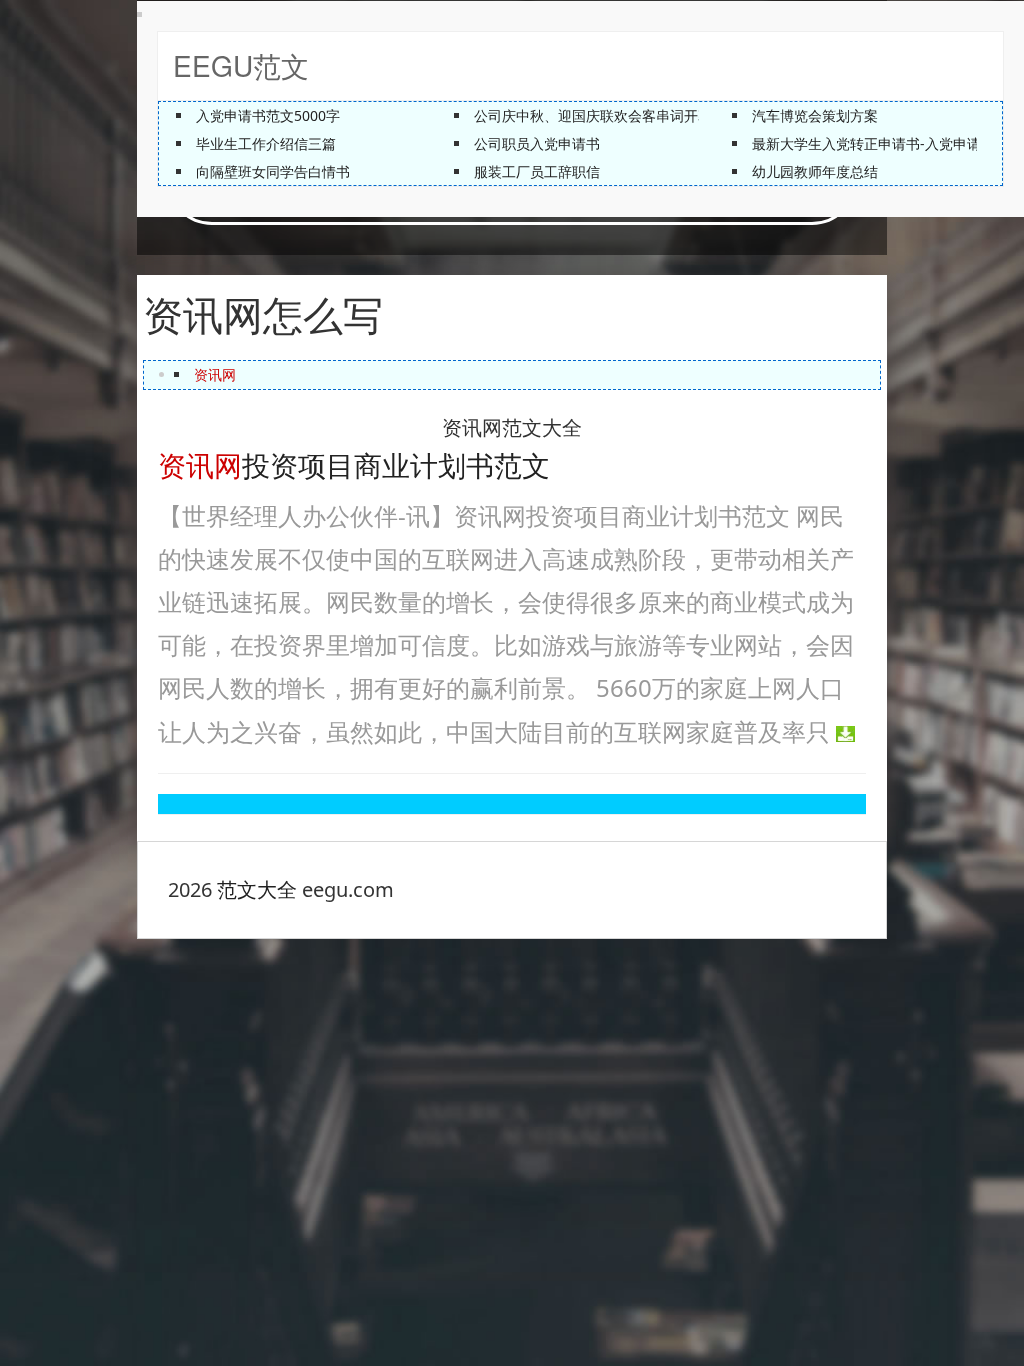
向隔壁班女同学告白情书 (273, 171)
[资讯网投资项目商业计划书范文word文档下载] (845, 731)
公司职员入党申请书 (537, 143)
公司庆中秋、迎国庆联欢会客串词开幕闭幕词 (614, 115)
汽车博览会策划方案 (815, 115)
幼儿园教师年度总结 (815, 171)
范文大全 (257, 889)
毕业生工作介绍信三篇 (266, 143)
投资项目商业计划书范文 (354, 464)
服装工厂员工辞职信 (537, 171)
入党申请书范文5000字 (268, 115)
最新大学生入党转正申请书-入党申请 (866, 143)
